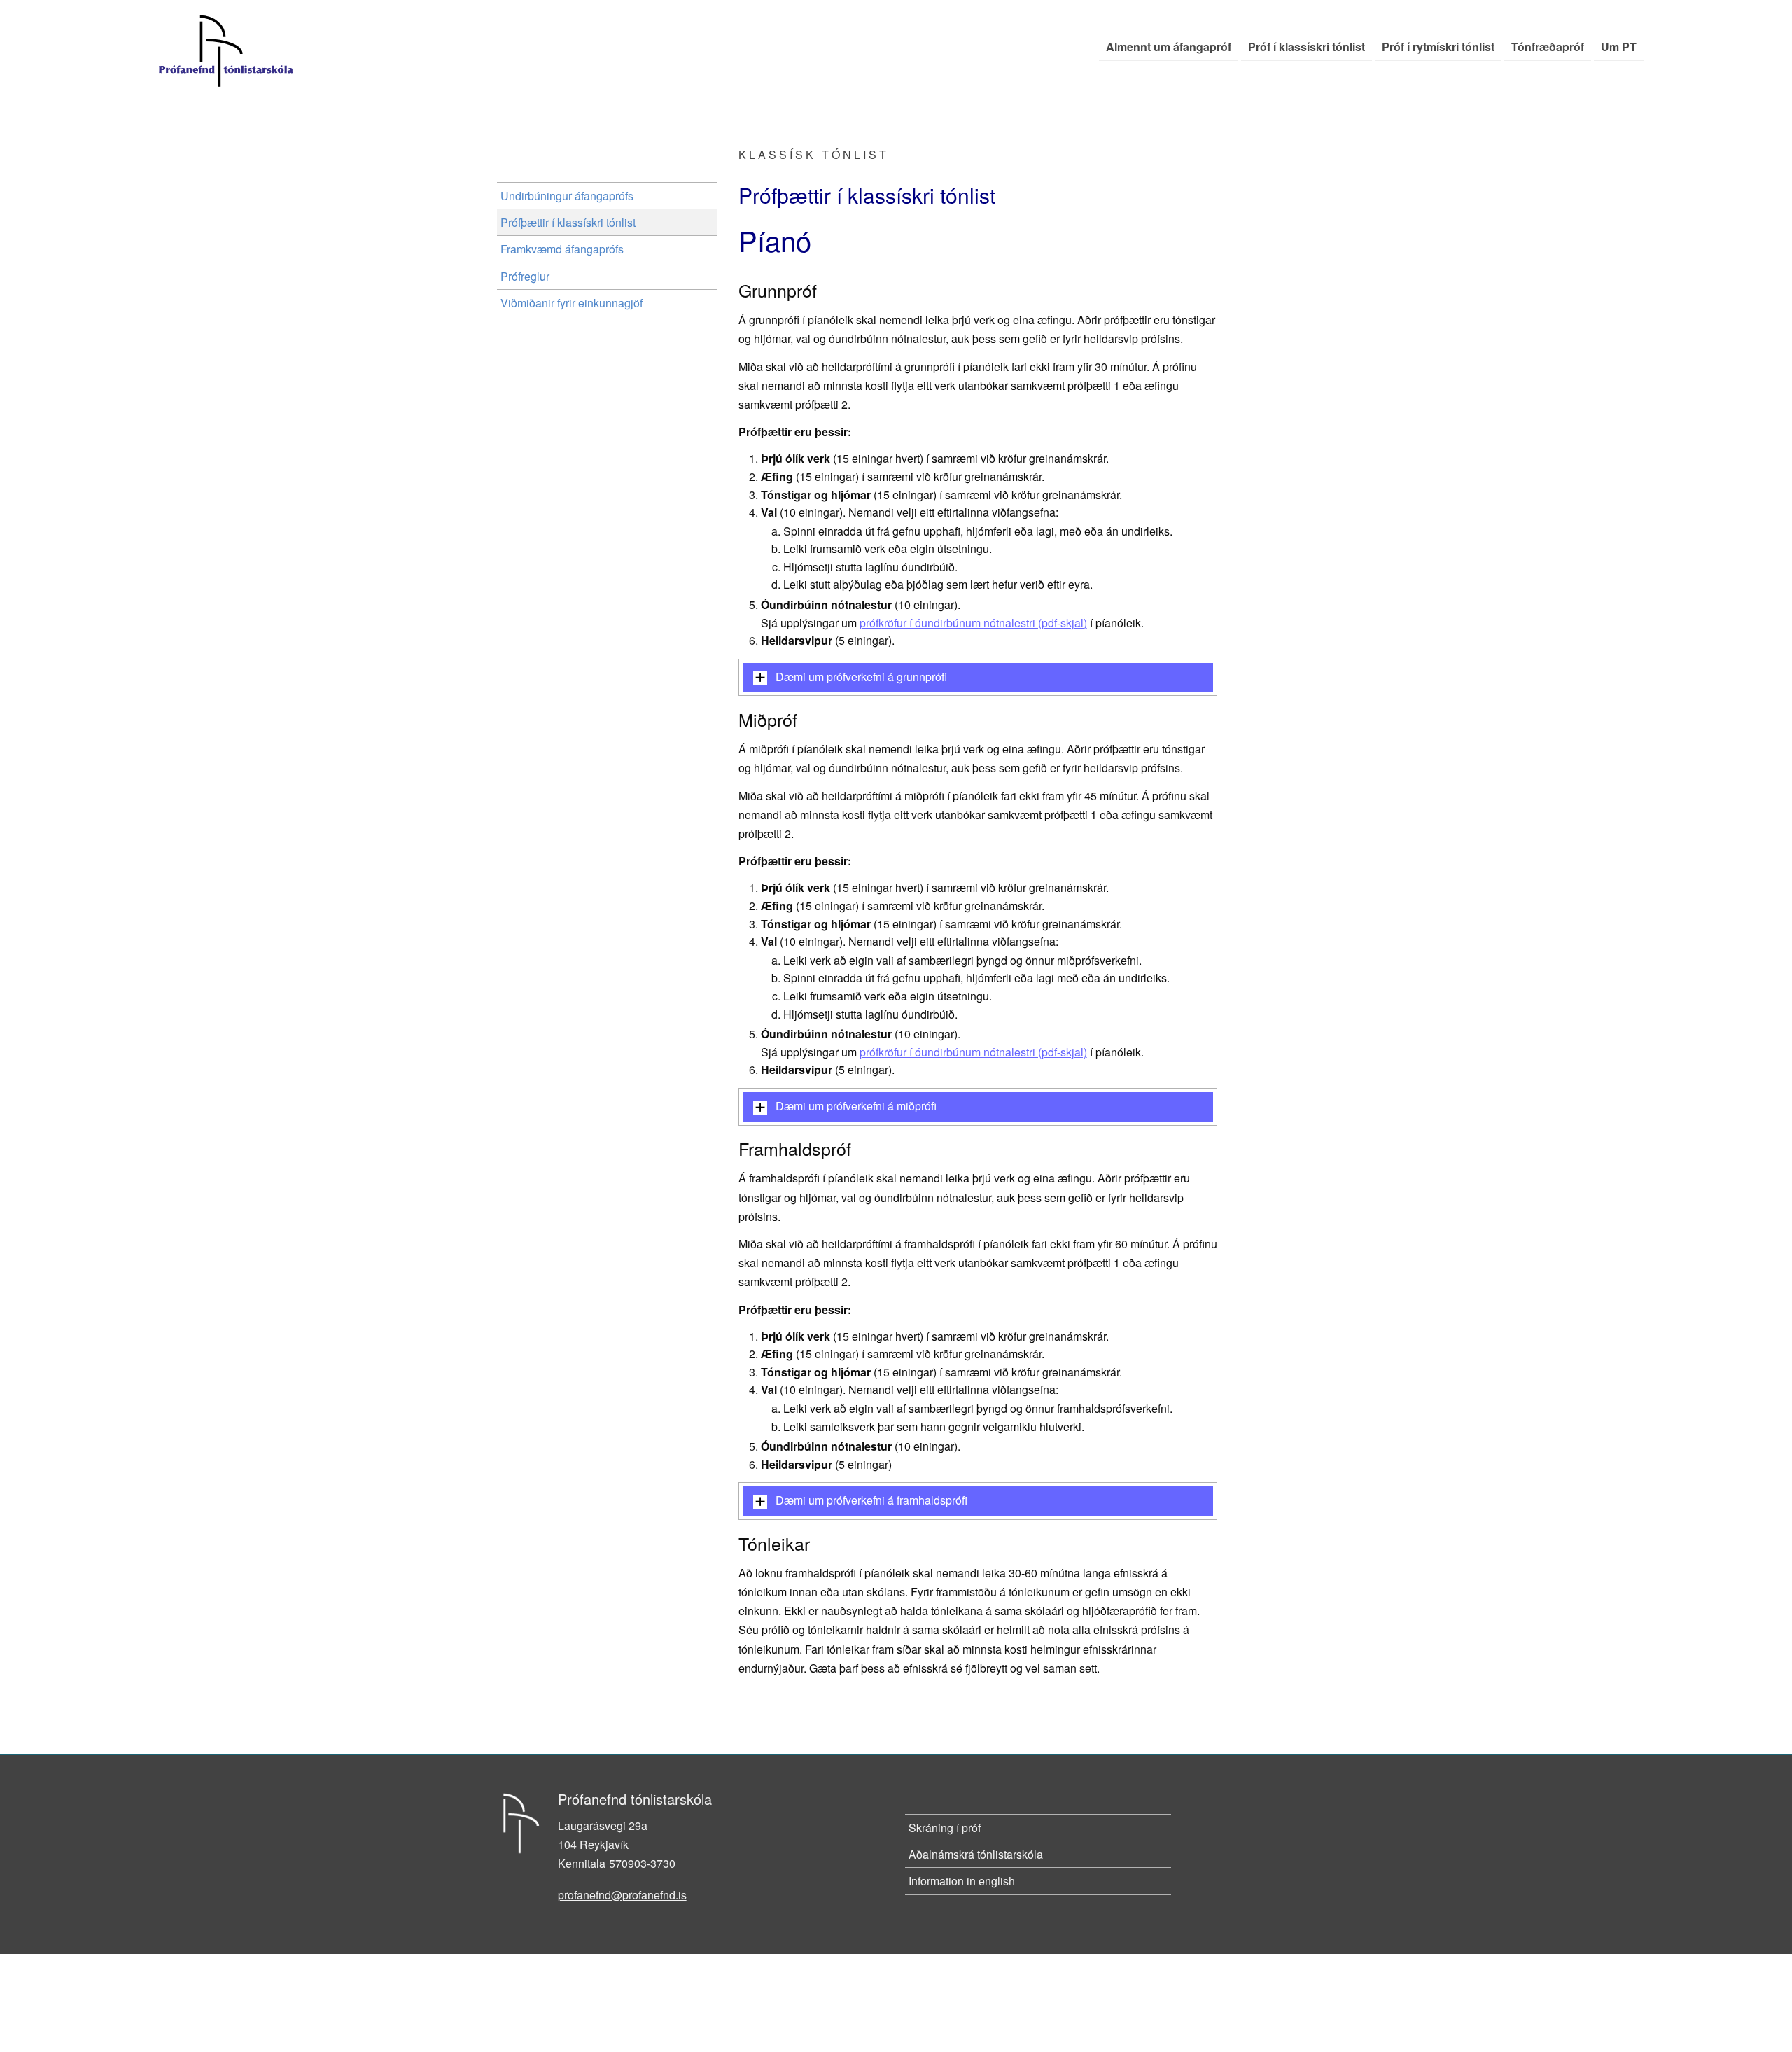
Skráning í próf (945, 1828)
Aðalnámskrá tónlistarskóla (976, 1854)
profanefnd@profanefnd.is (622, 1895)
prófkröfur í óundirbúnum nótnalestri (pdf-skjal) (973, 623)
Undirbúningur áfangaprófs (567, 196)
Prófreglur (525, 276)
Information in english (962, 1881)
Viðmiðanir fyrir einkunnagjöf (572, 303)
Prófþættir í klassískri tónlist (568, 222)
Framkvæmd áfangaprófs (562, 249)
